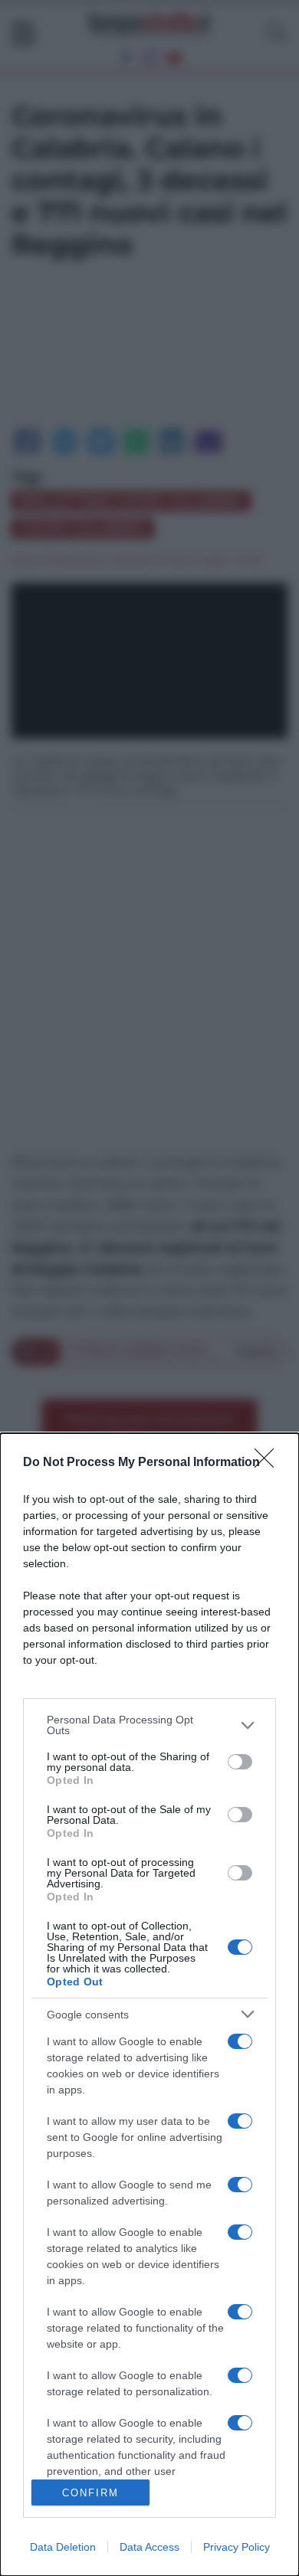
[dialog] (149, 2005)
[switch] (240, 1762)
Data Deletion (63, 2547)
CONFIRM (90, 2493)
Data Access (149, 2547)
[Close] (269, 1463)
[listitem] (149, 1725)
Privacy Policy (237, 2547)
